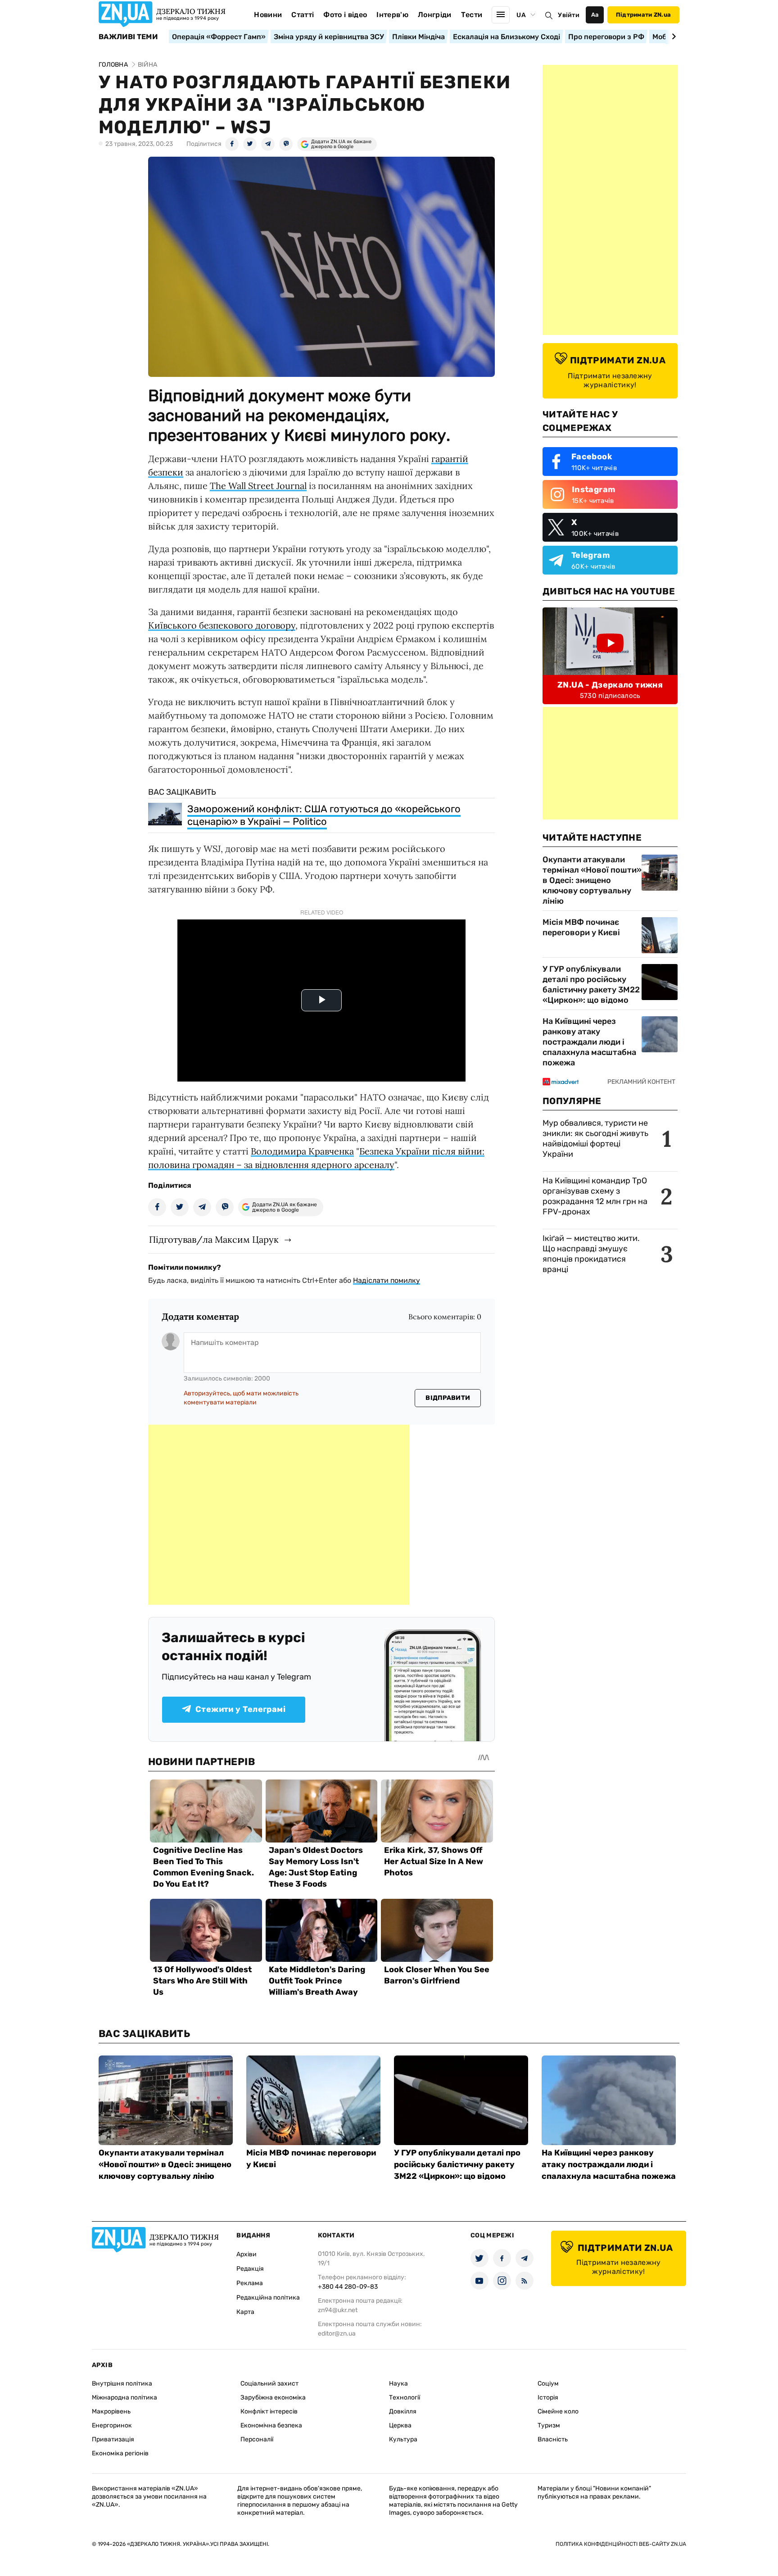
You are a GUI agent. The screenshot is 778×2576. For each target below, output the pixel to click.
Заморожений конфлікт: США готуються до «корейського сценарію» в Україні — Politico (324, 815)
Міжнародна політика (124, 2397)
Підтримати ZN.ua (643, 15)
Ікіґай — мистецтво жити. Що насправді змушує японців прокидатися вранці (591, 1254)
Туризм (549, 2425)
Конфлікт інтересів (269, 2411)
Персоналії (257, 2439)
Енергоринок (112, 2425)
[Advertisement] (279, 1515)
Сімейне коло (558, 2411)
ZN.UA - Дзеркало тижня (610, 685)
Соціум (548, 2384)
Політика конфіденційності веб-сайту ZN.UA (621, 2544)
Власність (553, 2439)
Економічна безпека (271, 2425)
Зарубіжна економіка (273, 2397)
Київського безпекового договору (222, 625)
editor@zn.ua (337, 2334)
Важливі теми (128, 37)
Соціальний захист (269, 2384)
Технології (405, 2397)
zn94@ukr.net (338, 2310)
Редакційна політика (268, 2298)
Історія (548, 2397)
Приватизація (113, 2439)
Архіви (247, 2254)
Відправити (448, 1398)
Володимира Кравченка (302, 1151)
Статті (303, 15)
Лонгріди (435, 15)
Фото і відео (345, 15)
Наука (398, 2384)
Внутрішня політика (122, 2384)
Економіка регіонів (120, 2453)
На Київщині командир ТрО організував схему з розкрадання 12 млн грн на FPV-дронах (595, 1196)
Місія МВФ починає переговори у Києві (581, 927)
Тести (472, 15)
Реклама (250, 2283)
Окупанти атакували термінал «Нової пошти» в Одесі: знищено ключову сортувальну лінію (592, 880)
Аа (595, 15)
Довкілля (403, 2411)
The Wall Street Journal (258, 486)
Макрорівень (111, 2411)
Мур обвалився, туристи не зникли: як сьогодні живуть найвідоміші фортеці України (595, 1139)
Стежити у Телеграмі (240, 1709)
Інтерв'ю (392, 15)
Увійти (569, 15)
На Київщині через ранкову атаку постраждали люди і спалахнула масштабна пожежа (589, 1042)
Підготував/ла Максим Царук (214, 1239)
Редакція (250, 2269)
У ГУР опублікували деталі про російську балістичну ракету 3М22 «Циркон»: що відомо (591, 985)
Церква (400, 2425)
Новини (268, 15)
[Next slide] (672, 36)
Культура (403, 2439)
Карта (245, 2312)
